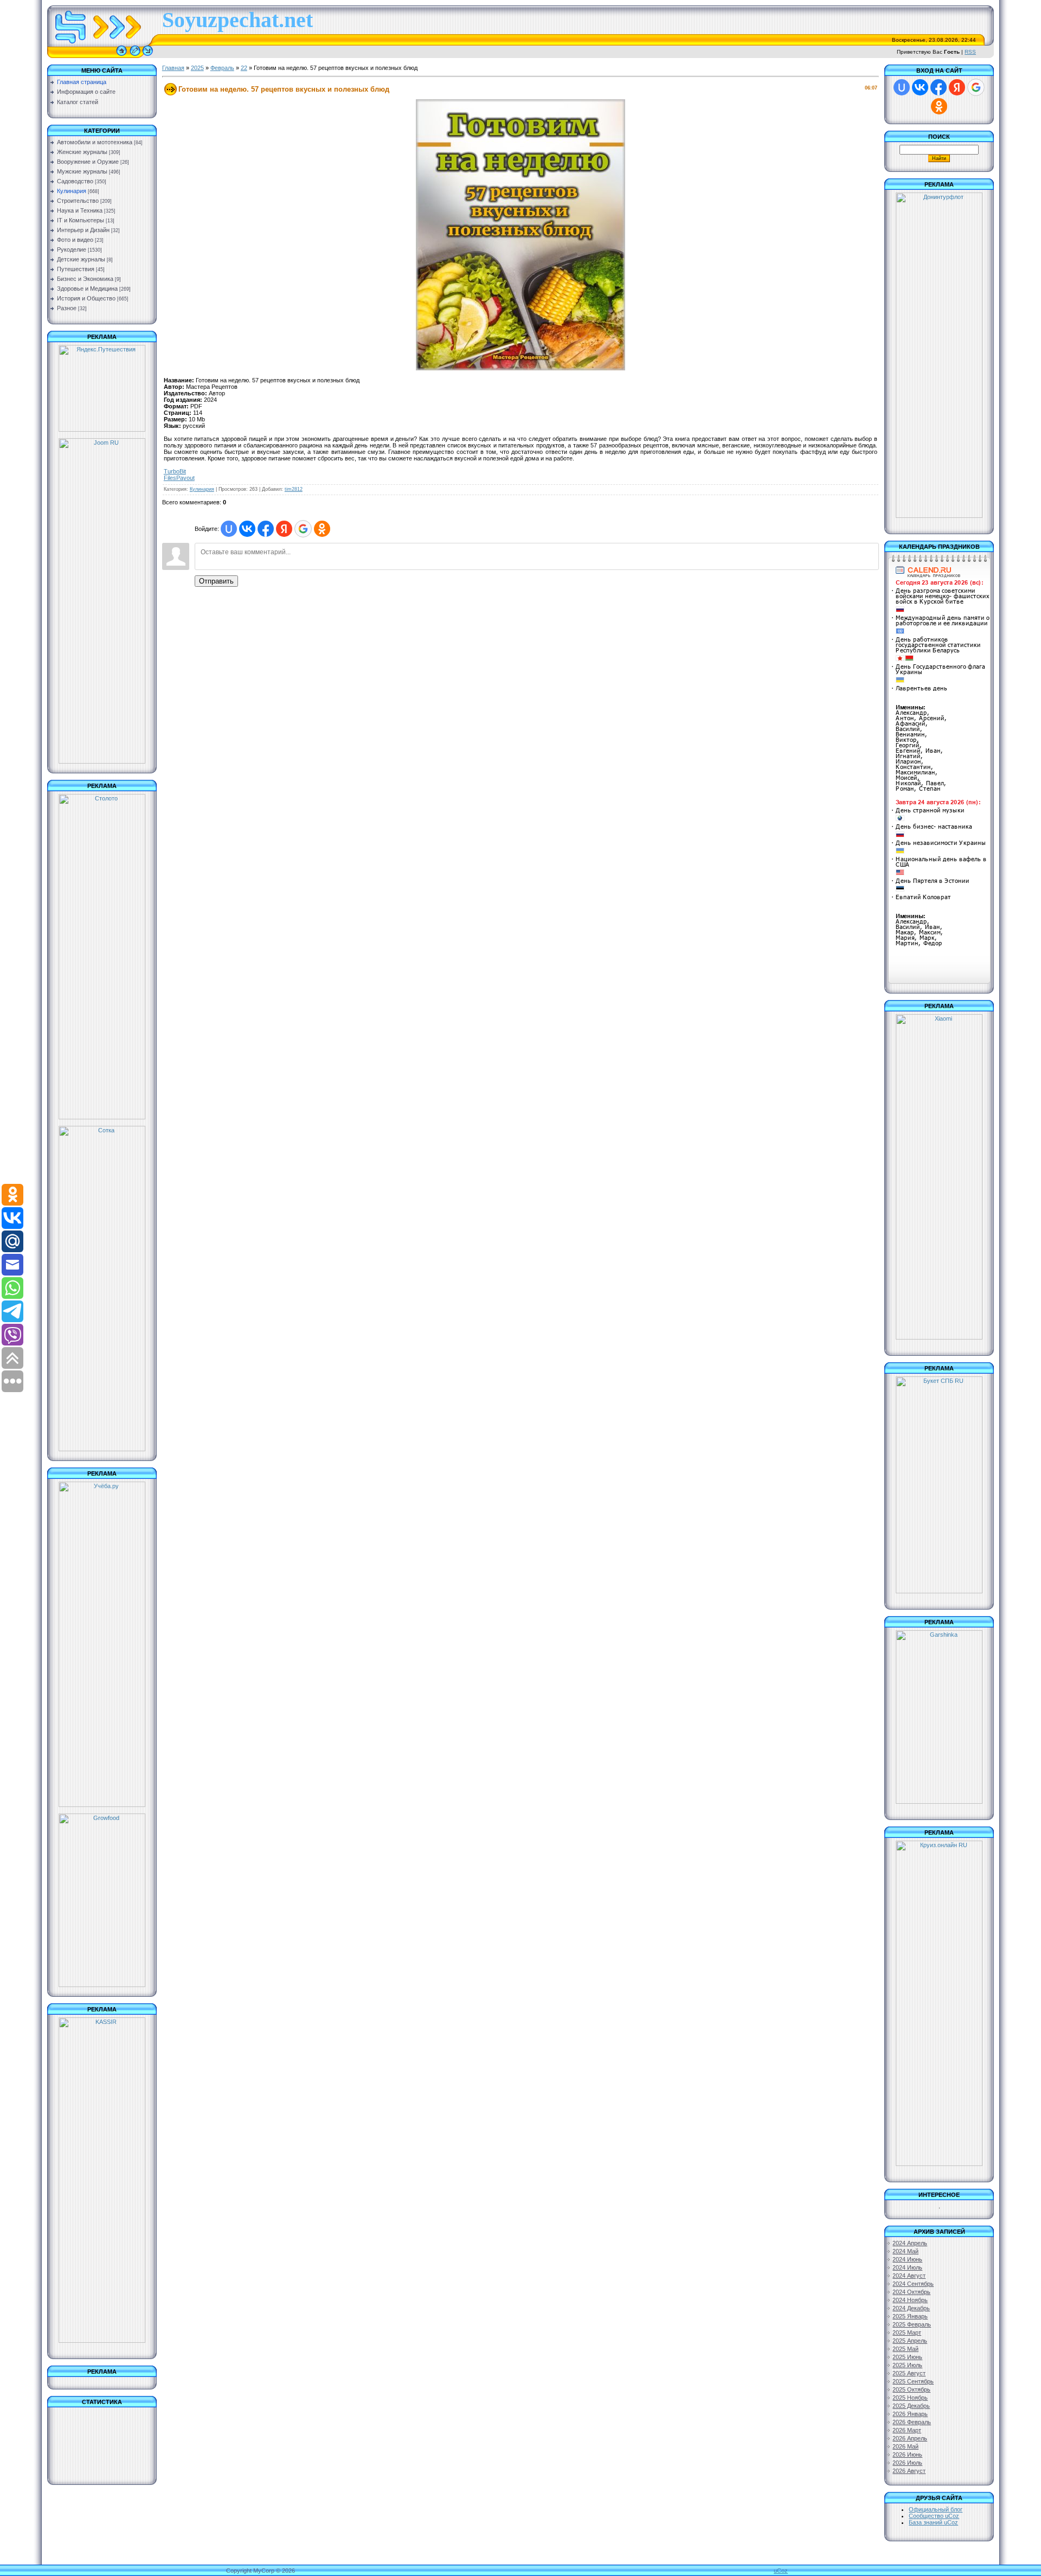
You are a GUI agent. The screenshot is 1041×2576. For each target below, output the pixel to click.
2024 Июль (907, 2267)
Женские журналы (82, 152)
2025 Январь (910, 2316)
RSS (970, 52)
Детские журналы (81, 259)
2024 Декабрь (911, 2308)
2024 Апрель (910, 2243)
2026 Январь (910, 2414)
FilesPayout (179, 478)
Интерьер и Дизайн (83, 230)
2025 (197, 68)
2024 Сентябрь (913, 2284)
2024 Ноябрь (910, 2300)
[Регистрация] (135, 56)
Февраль (222, 68)
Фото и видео (75, 240)
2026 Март (907, 2430)
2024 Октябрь (911, 2292)
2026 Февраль (912, 2422)
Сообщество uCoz (934, 2516)
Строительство (78, 201)
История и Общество (86, 298)
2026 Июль (907, 2463)
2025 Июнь (907, 2357)
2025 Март (907, 2333)
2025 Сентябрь (913, 2381)
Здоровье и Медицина (87, 289)
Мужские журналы (82, 171)
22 (244, 68)
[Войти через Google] (303, 529)
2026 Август (909, 2471)
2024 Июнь (907, 2259)
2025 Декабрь (911, 2406)
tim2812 (294, 489)
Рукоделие (72, 249)
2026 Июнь (907, 2455)
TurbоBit (175, 471)
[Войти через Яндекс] (284, 529)
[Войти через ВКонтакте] (247, 529)
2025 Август (909, 2373)
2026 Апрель (910, 2438)
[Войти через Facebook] (266, 529)
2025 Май (905, 2349)
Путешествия (76, 269)
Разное (67, 308)
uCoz (781, 2571)
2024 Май (905, 2251)
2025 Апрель (910, 2341)
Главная (173, 68)
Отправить (216, 581)
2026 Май (905, 2446)
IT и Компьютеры (81, 220)
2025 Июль (907, 2365)
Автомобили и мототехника (95, 142)
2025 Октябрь (911, 2389)
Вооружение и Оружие (88, 162)
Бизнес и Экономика (85, 279)
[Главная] (121, 56)
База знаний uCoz (933, 2522)
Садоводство (75, 181)
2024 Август (909, 2276)
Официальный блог (936, 2509)
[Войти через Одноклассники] (322, 529)
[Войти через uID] (229, 529)
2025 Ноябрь (910, 2398)
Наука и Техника (80, 210)
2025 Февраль (912, 2324)
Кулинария (72, 191)
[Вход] (148, 56)
